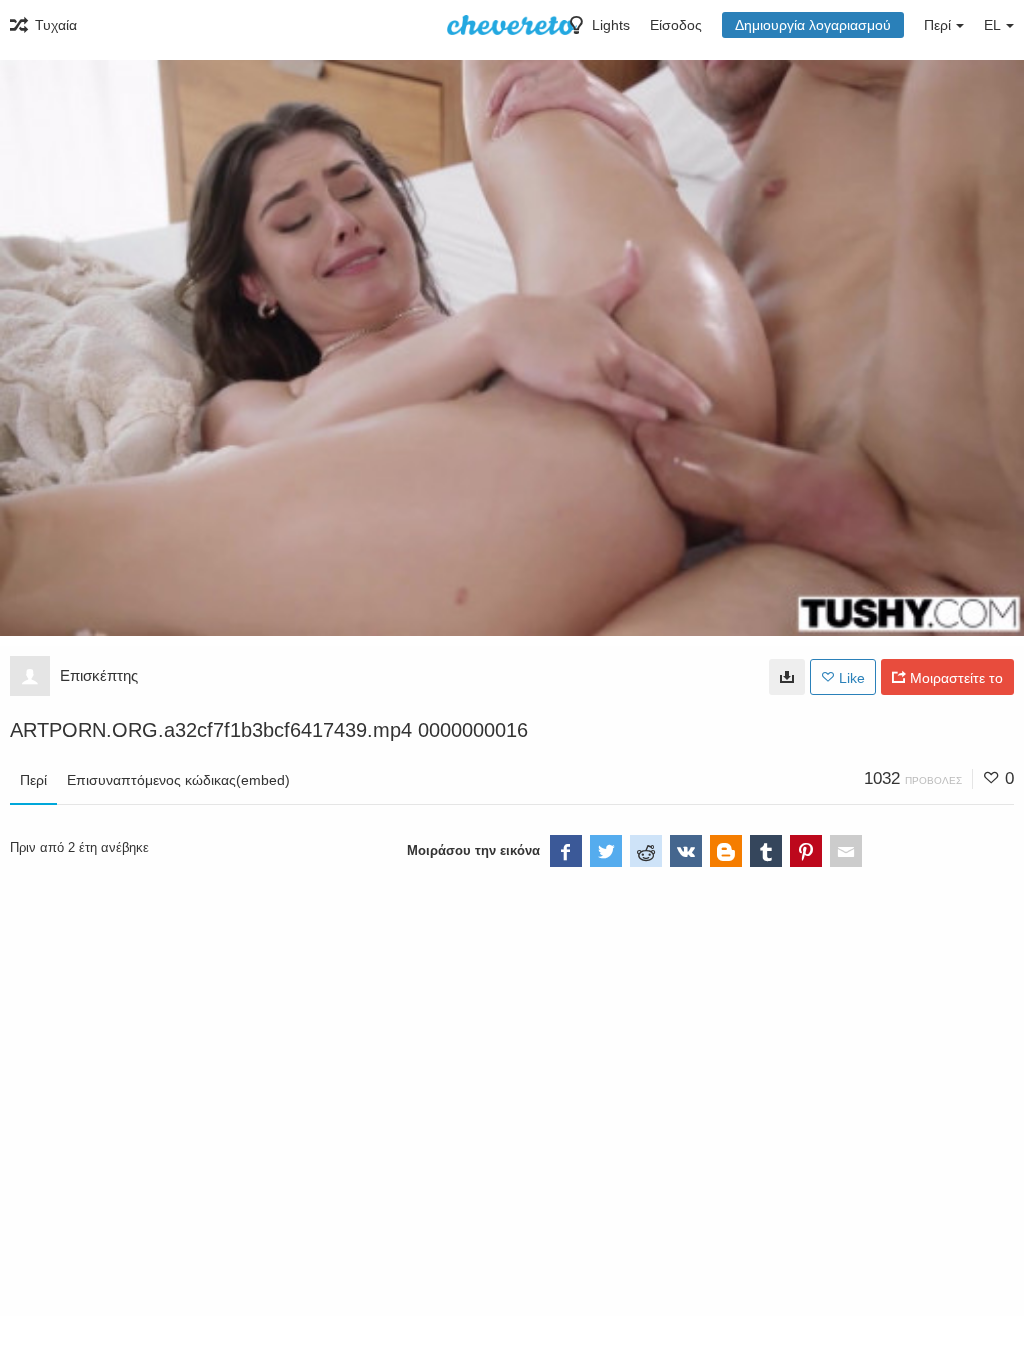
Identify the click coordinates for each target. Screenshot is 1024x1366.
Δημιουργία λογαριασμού (813, 25)
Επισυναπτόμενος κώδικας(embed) (178, 780)
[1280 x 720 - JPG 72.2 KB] (787, 677)
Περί (33, 780)
